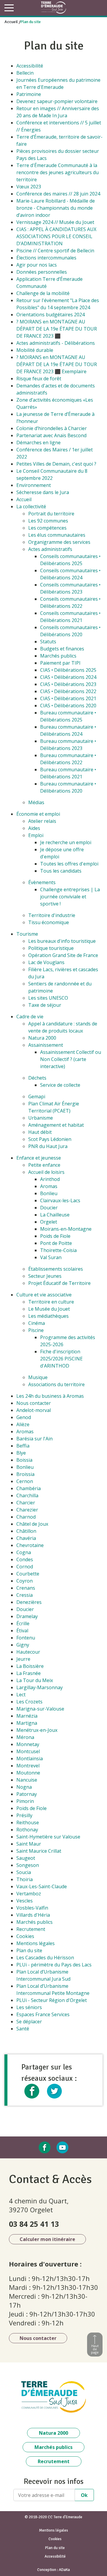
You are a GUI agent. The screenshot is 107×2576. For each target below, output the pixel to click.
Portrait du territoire (51, 514)
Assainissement (46, 1045)
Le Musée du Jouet (49, 1309)
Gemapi (37, 1097)
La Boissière (30, 1666)
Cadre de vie (30, 1017)
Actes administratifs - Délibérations (56, 343)
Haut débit (40, 1132)
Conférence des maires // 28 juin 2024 (58, 194)
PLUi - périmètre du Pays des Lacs (54, 1965)
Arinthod (50, 1179)
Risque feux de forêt (39, 379)
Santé (23, 2029)
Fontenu (26, 1638)
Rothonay (27, 1830)
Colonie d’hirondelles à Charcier (52, 428)
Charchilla (27, 1495)
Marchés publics (58, 656)
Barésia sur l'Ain (34, 1439)
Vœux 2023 (29, 187)
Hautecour (28, 1652)
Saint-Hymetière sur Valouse (48, 1837)
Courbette (28, 1574)
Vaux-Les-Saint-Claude (42, 1886)
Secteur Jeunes (45, 1276)
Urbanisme (41, 1118)
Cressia (25, 1595)
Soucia (24, 1872)
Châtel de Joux (32, 1524)
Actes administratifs (50, 549)
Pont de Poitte (56, 1243)
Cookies (25, 1936)
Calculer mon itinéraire (47, 2239)
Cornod (25, 1567)
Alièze (23, 1424)
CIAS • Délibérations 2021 (68, 698)
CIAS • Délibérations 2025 (68, 670)
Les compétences (47, 528)
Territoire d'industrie (52, 915)
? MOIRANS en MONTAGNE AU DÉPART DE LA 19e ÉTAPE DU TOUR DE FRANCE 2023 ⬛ (57, 329)
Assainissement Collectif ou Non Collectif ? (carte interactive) (71, 1059)
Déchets (37, 1078)
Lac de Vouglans (46, 962)
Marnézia (27, 1716)
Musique (38, 1377)
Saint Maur (29, 1844)
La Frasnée (29, 1673)
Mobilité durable (35, 350)
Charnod (26, 1517)
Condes (25, 1559)
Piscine (36, 1330)
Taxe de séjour (45, 1005)
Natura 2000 (42, 1038)
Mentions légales (36, 1943)
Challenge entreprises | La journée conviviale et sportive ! (70, 897)
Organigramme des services (59, 542)
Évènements (42, 882)
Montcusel (28, 1751)
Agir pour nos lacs (37, 265)
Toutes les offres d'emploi (69, 864)
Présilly (24, 1815)
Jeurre (23, 1659)
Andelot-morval (34, 1410)
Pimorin (25, 1801)
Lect (21, 1695)
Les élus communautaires (57, 535)
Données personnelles (42, 272)
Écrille (23, 1623)
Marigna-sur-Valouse (40, 1709)
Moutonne (28, 1773)
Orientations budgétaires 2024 (51, 315)
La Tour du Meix (35, 1680)
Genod (24, 1417)
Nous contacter (34, 1403)
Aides (34, 828)
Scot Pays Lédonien (50, 1139)
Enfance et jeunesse (39, 1158)
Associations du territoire (56, 1384)
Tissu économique (49, 922)
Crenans (26, 1588)
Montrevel (28, 1766)
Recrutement (31, 1929)
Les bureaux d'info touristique (62, 941)
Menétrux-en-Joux (37, 1730)
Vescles (25, 1901)
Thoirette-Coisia (58, 1250)
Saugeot (26, 1858)
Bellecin (25, 73)
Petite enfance (44, 1165)
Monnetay (28, 1744)
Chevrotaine (30, 1545)
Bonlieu (49, 1193)
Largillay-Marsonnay (40, 1687)
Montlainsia (30, 1759)
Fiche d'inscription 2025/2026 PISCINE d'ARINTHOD (61, 1359)
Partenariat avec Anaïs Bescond (51, 435)
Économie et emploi (38, 814)
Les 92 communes (48, 521)
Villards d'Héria (33, 1915)
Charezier (27, 1510)
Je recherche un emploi (66, 842)
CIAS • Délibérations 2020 (68, 706)
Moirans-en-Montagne (66, 1229)
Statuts (48, 642)
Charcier (26, 1503)
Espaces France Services (43, 2014)
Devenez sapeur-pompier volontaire (57, 101)
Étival (22, 1631)
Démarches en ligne (38, 443)
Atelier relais (42, 821)
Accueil (11, 22)
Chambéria (29, 1488)
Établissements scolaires (56, 1269)
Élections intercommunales (46, 258)
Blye (21, 1453)
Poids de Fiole (55, 1236)
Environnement (34, 485)
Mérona (25, 1737)
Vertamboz (29, 1894)
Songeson (28, 1865)
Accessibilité (30, 66)
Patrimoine (29, 94)
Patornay (27, 1794)
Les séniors (29, 2007)
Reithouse (28, 1822)
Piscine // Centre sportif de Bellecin (55, 251)
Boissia (24, 1460)
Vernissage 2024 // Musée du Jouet (55, 222)
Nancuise (27, 1780)
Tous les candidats (61, 871)
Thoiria (25, 1879)
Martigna (27, 1723)
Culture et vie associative (44, 1295)
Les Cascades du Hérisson (45, 1958)
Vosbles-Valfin (32, 1908)
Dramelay (27, 1616)
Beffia (23, 1446)
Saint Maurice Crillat (39, 1851)
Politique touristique (51, 948)
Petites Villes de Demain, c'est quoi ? (56, 464)
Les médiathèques (48, 1316)
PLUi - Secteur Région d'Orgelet (52, 2000)
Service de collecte (60, 1085)
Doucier (49, 1208)
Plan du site (29, 1950)
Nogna (24, 1787)
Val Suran (51, 1257)
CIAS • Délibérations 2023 (68, 684)
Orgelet (49, 1222)
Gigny (23, 1645)
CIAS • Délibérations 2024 (68, 677)
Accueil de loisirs (46, 1172)
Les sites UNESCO (48, 998)
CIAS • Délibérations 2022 (68, 691)
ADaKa (64, 2570)
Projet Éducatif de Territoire (59, 1283)
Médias (36, 802)
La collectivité (31, 506)
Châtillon (26, 1531)
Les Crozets (29, 1702)
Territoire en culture (51, 1302)
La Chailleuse (55, 1215)
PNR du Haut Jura (48, 1146)
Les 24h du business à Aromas (50, 1396)
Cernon (25, 1481)
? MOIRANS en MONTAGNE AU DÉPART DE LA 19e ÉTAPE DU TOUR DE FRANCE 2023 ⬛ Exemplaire (57, 364)
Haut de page (95, 2349)
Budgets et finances (62, 649)
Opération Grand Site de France (63, 955)
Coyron (25, 1581)
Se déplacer (29, 2022)
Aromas (49, 1186)
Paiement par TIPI (60, 663)
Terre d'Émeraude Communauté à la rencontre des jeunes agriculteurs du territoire (58, 172)
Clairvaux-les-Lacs (60, 1200)
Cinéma (37, 1323)
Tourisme (27, 934)
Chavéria (26, 1538)
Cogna (24, 1552)
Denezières (29, 1602)
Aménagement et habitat (56, 1125)
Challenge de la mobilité (43, 293)
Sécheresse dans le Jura (43, 492)
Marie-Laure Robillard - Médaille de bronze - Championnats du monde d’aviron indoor (56, 208)
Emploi (36, 835)
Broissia (25, 1474)
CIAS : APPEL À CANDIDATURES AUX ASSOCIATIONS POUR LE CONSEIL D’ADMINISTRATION (56, 236)
